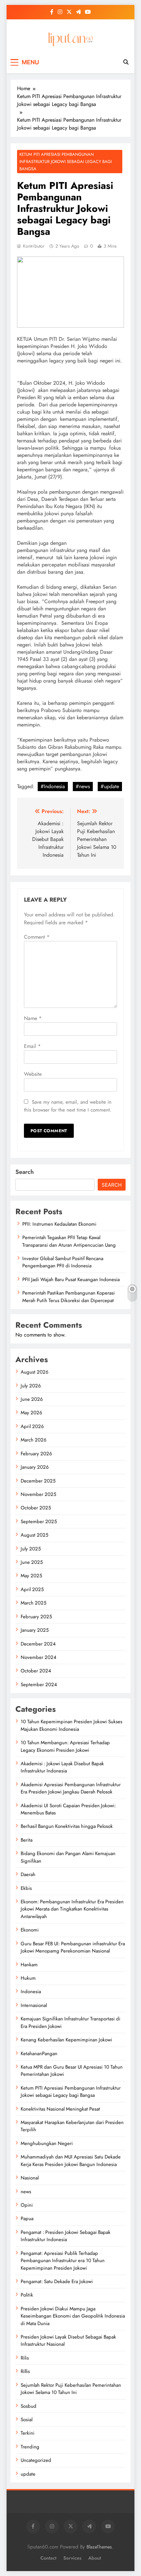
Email (32, 1046)
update (28, 2474)
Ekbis (26, 1888)
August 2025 (34, 1535)
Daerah (28, 1874)
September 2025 (39, 1522)
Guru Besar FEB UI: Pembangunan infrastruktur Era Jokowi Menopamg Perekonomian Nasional (73, 1947)
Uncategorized (36, 2460)
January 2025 (35, 1630)
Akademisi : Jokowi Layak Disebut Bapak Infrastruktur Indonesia (62, 1767)
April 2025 (32, 1589)
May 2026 (31, 1413)
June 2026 (32, 1399)
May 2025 (31, 1576)
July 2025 (31, 1549)
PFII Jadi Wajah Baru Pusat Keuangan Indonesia (71, 1279)
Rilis (25, 2358)
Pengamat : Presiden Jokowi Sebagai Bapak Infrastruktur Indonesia (66, 2236)
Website (33, 1074)
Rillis (25, 2371)
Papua (27, 2218)
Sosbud (29, 2406)
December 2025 (38, 1481)
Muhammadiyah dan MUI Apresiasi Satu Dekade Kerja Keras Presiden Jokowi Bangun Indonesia (71, 2160)
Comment (37, 937)
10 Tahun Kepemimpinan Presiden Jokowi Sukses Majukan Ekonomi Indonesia (71, 1725)
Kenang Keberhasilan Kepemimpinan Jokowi (66, 2040)
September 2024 (39, 1685)
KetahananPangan (39, 2054)
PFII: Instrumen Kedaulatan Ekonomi (59, 1224)
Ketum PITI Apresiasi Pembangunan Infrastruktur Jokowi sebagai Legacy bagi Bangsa (66, 162)
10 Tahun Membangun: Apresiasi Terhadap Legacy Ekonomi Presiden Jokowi (65, 1746)
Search (25, 1172)
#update (110, 786)
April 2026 (32, 1426)
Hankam (29, 1965)
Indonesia (31, 1992)
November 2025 (38, 1494)
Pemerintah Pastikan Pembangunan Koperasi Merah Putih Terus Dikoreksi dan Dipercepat (69, 1297)
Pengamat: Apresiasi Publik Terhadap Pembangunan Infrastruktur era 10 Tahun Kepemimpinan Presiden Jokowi (63, 2261)
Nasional (30, 2178)
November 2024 (39, 1657)
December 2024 (38, 1644)
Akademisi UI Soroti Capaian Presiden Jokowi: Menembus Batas (68, 1809)
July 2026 (31, 1386)
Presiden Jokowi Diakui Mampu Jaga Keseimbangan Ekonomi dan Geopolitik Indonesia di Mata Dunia (73, 2316)
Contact (48, 2558)
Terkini (28, 2433)
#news (83, 786)
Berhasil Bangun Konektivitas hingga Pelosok (67, 1826)
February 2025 (36, 1617)
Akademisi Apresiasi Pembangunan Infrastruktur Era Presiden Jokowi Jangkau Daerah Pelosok (71, 1788)
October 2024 (36, 1671)
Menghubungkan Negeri (47, 2143)
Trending (30, 2447)
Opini (27, 2205)
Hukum (28, 1978)
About (95, 2558)
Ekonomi (30, 1930)
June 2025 (32, 1562)
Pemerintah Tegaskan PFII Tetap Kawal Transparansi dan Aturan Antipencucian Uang (69, 1241)
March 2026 (34, 1440)
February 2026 (36, 1454)
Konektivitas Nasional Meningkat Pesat (60, 2109)
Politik (27, 2295)
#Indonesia (53, 786)
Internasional (34, 2005)
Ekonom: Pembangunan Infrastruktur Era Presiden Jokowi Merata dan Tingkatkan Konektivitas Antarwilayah (72, 1909)
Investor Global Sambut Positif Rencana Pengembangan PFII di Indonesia (63, 1262)
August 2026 (35, 1372)
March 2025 (33, 1603)
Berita (27, 1840)
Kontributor (34, 246)
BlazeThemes (99, 2547)
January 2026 (35, 1467)
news (26, 2192)
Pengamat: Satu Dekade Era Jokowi (57, 2281)
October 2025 (36, 1508)
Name (33, 1018)
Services (72, 2558)
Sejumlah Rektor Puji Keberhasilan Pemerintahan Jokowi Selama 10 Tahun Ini (71, 2389)
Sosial (27, 2420)
